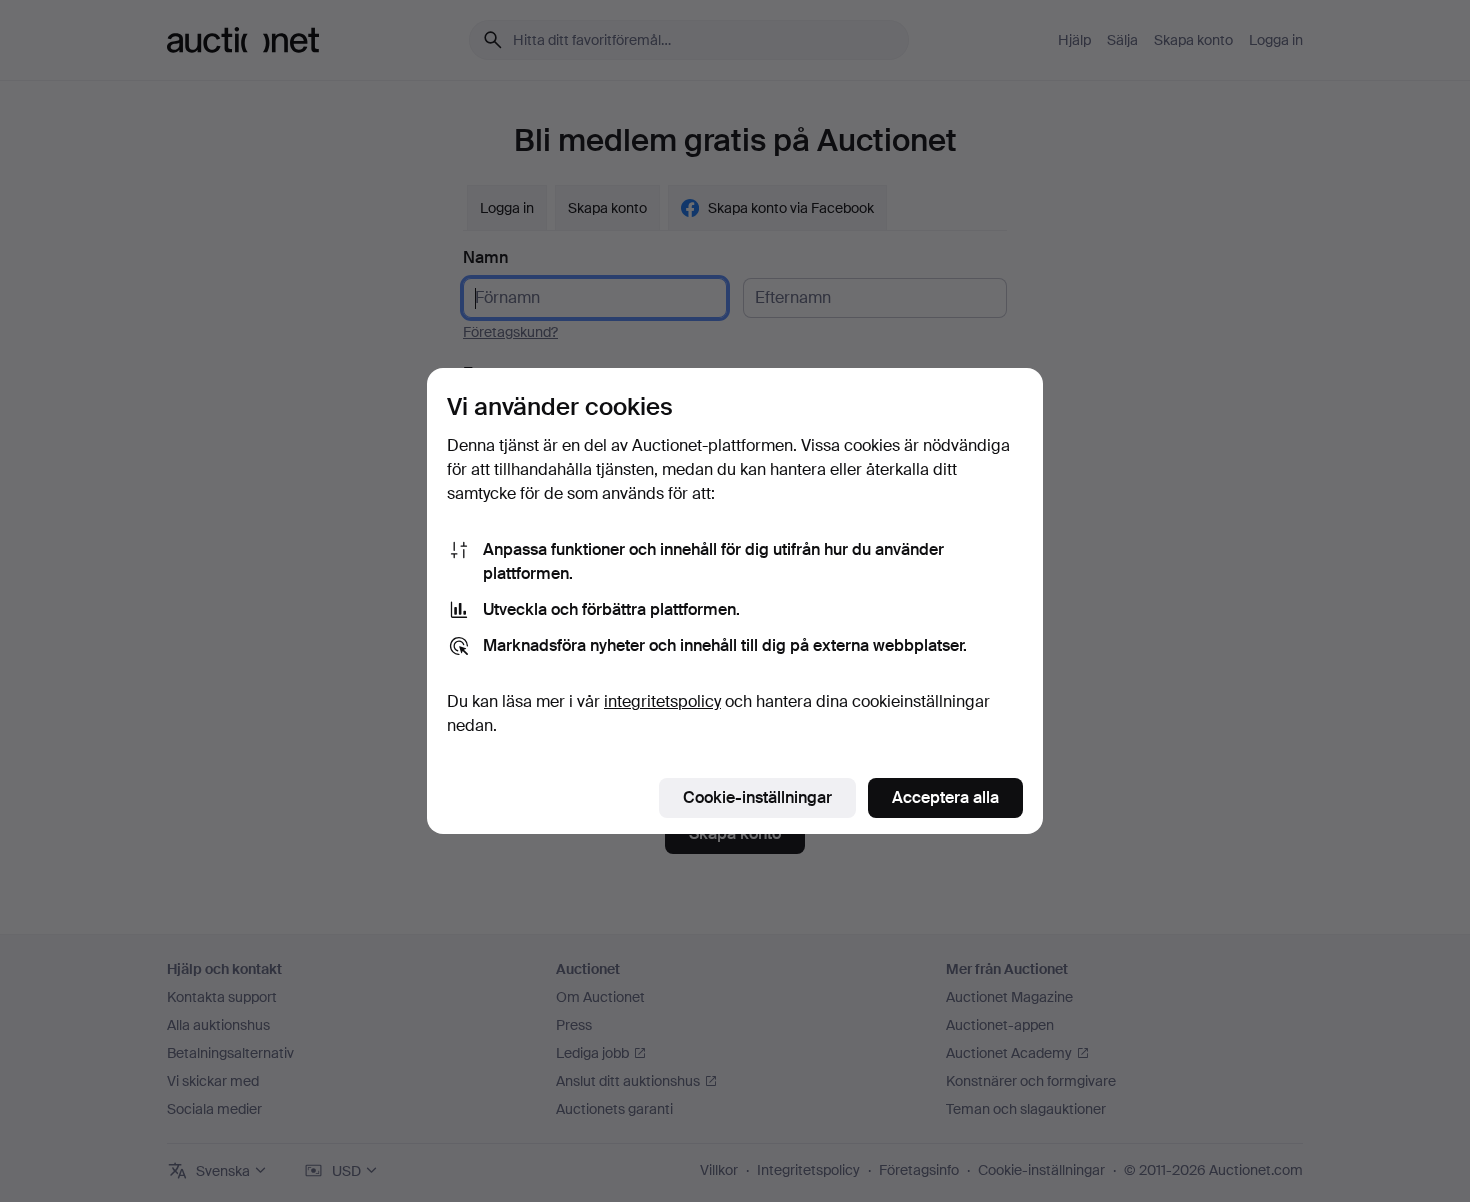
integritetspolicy (662, 701)
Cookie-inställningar (757, 797)
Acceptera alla (945, 797)
